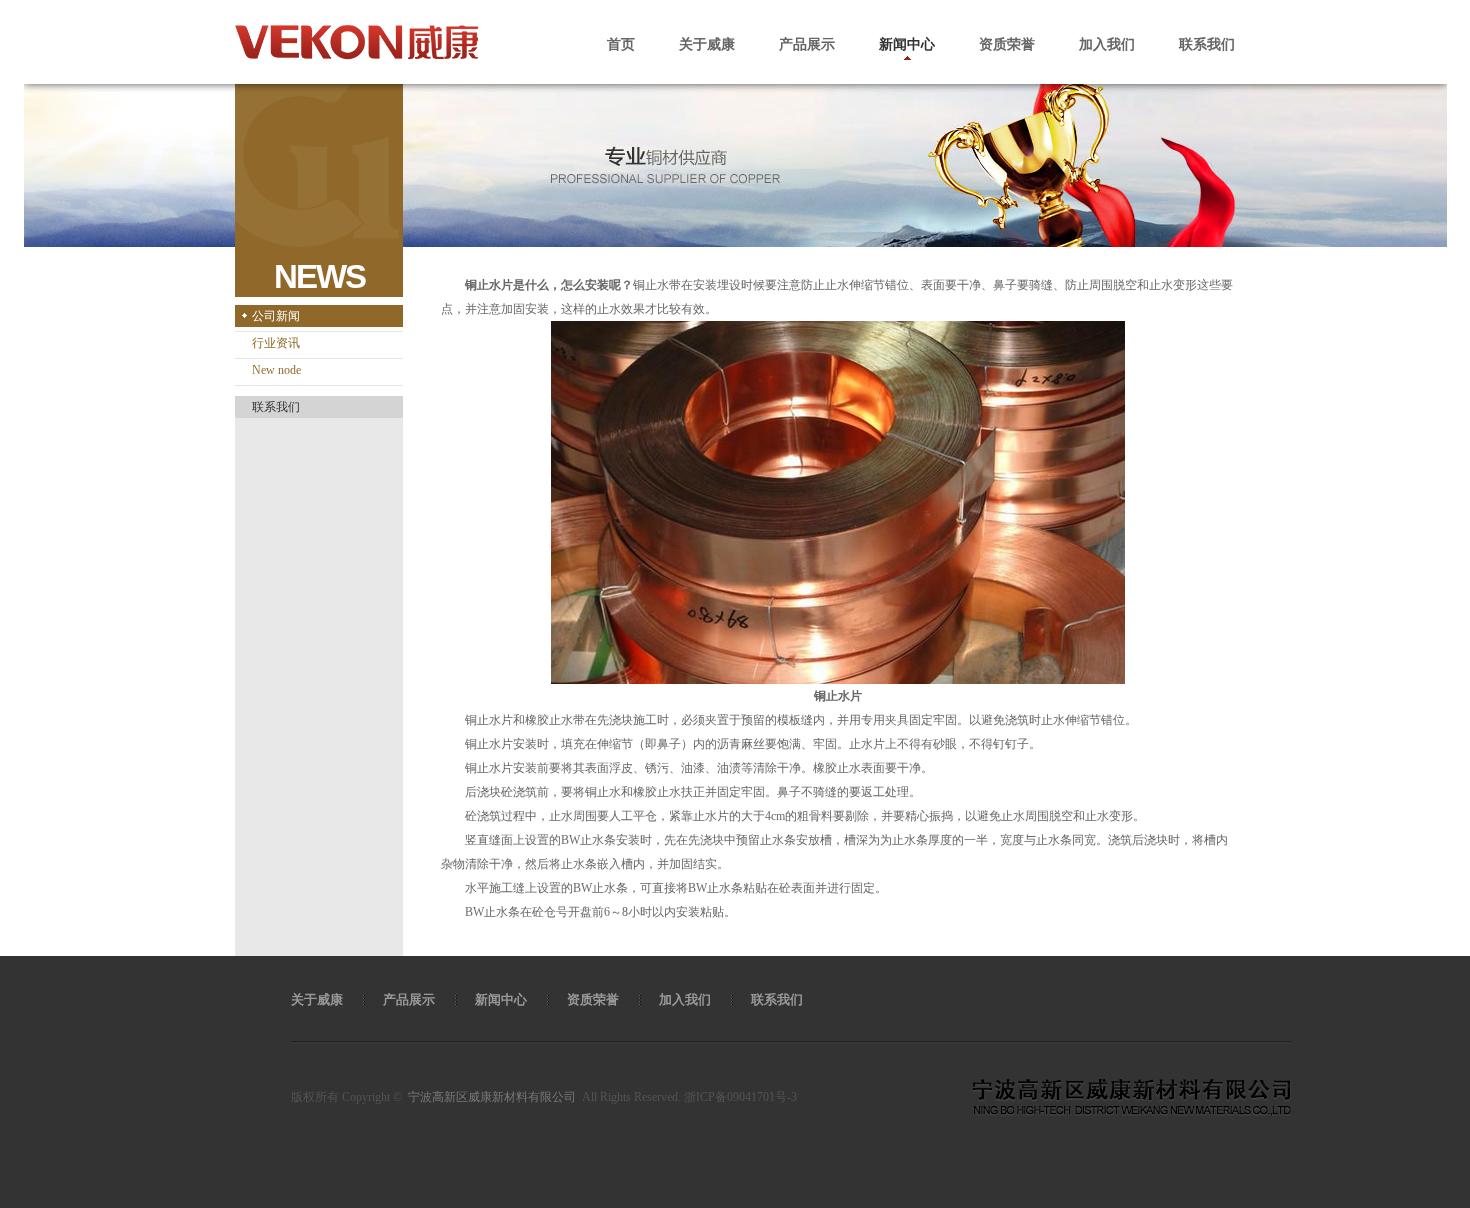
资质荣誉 (1007, 44)
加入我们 (1107, 44)
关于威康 (707, 44)
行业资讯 (276, 343)
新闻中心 (907, 44)
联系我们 (1207, 44)
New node (276, 370)
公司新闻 (276, 316)
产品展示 (807, 44)
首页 (621, 44)
